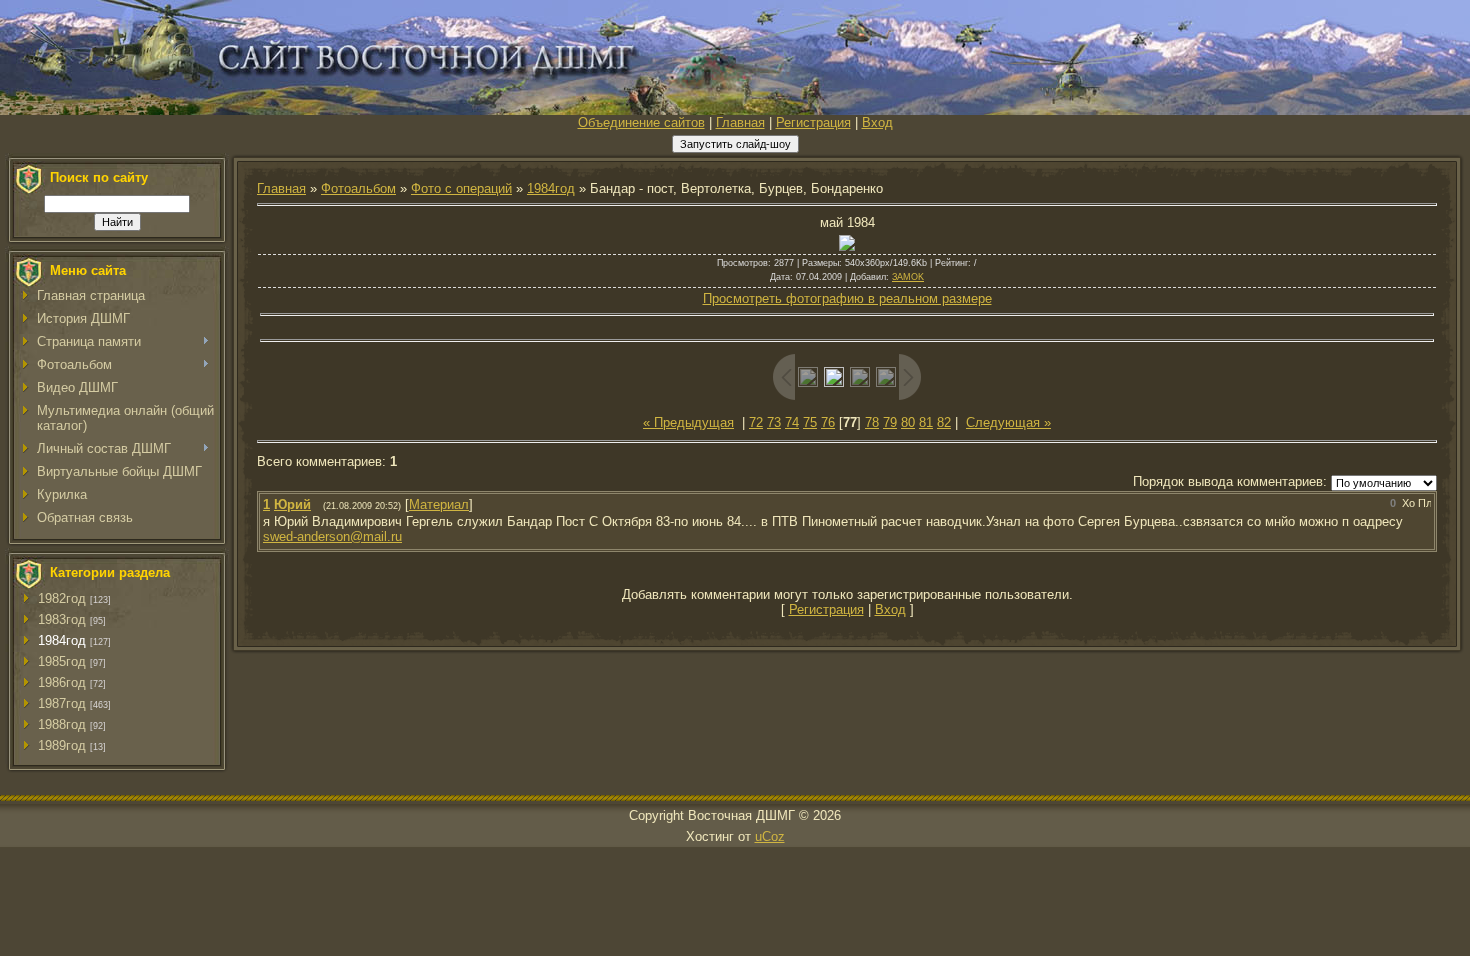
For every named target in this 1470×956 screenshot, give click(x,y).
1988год (62, 724)
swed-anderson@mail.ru (332, 536)
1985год (62, 661)
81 (926, 422)
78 (872, 422)
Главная (740, 122)
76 (828, 422)
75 (810, 422)
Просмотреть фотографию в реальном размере (847, 298)
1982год (62, 598)
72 (756, 422)
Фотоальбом (358, 188)
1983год (62, 619)
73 (774, 422)
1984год (62, 640)
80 (908, 422)
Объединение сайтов (641, 122)
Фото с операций (461, 188)
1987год (62, 703)
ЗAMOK (908, 277)
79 (890, 422)
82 (944, 422)
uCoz (770, 836)
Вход (877, 122)
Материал (439, 504)
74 (792, 422)
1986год (62, 682)
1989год (62, 745)
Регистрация (813, 122)
